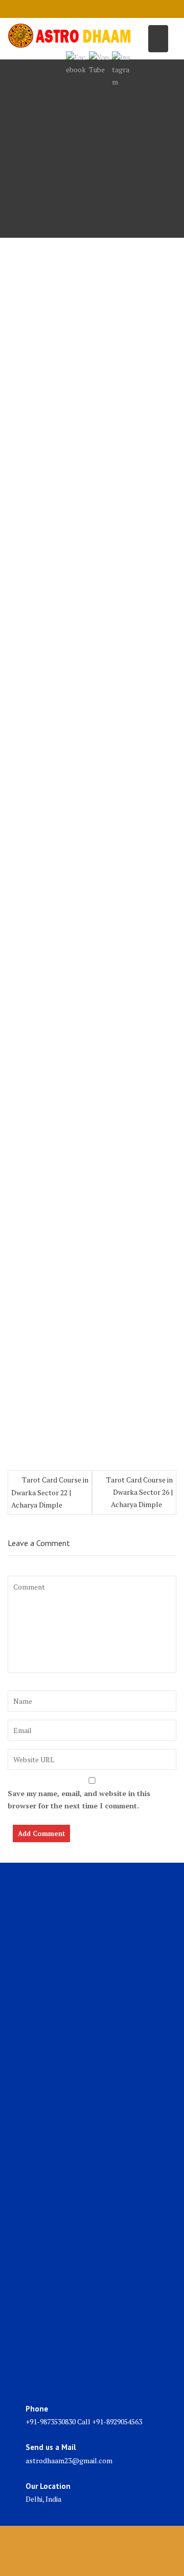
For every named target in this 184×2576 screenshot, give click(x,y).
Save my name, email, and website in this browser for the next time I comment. (79, 1799)
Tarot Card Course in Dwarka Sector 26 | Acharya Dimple (140, 1492)
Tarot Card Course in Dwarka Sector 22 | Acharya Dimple (50, 1492)
